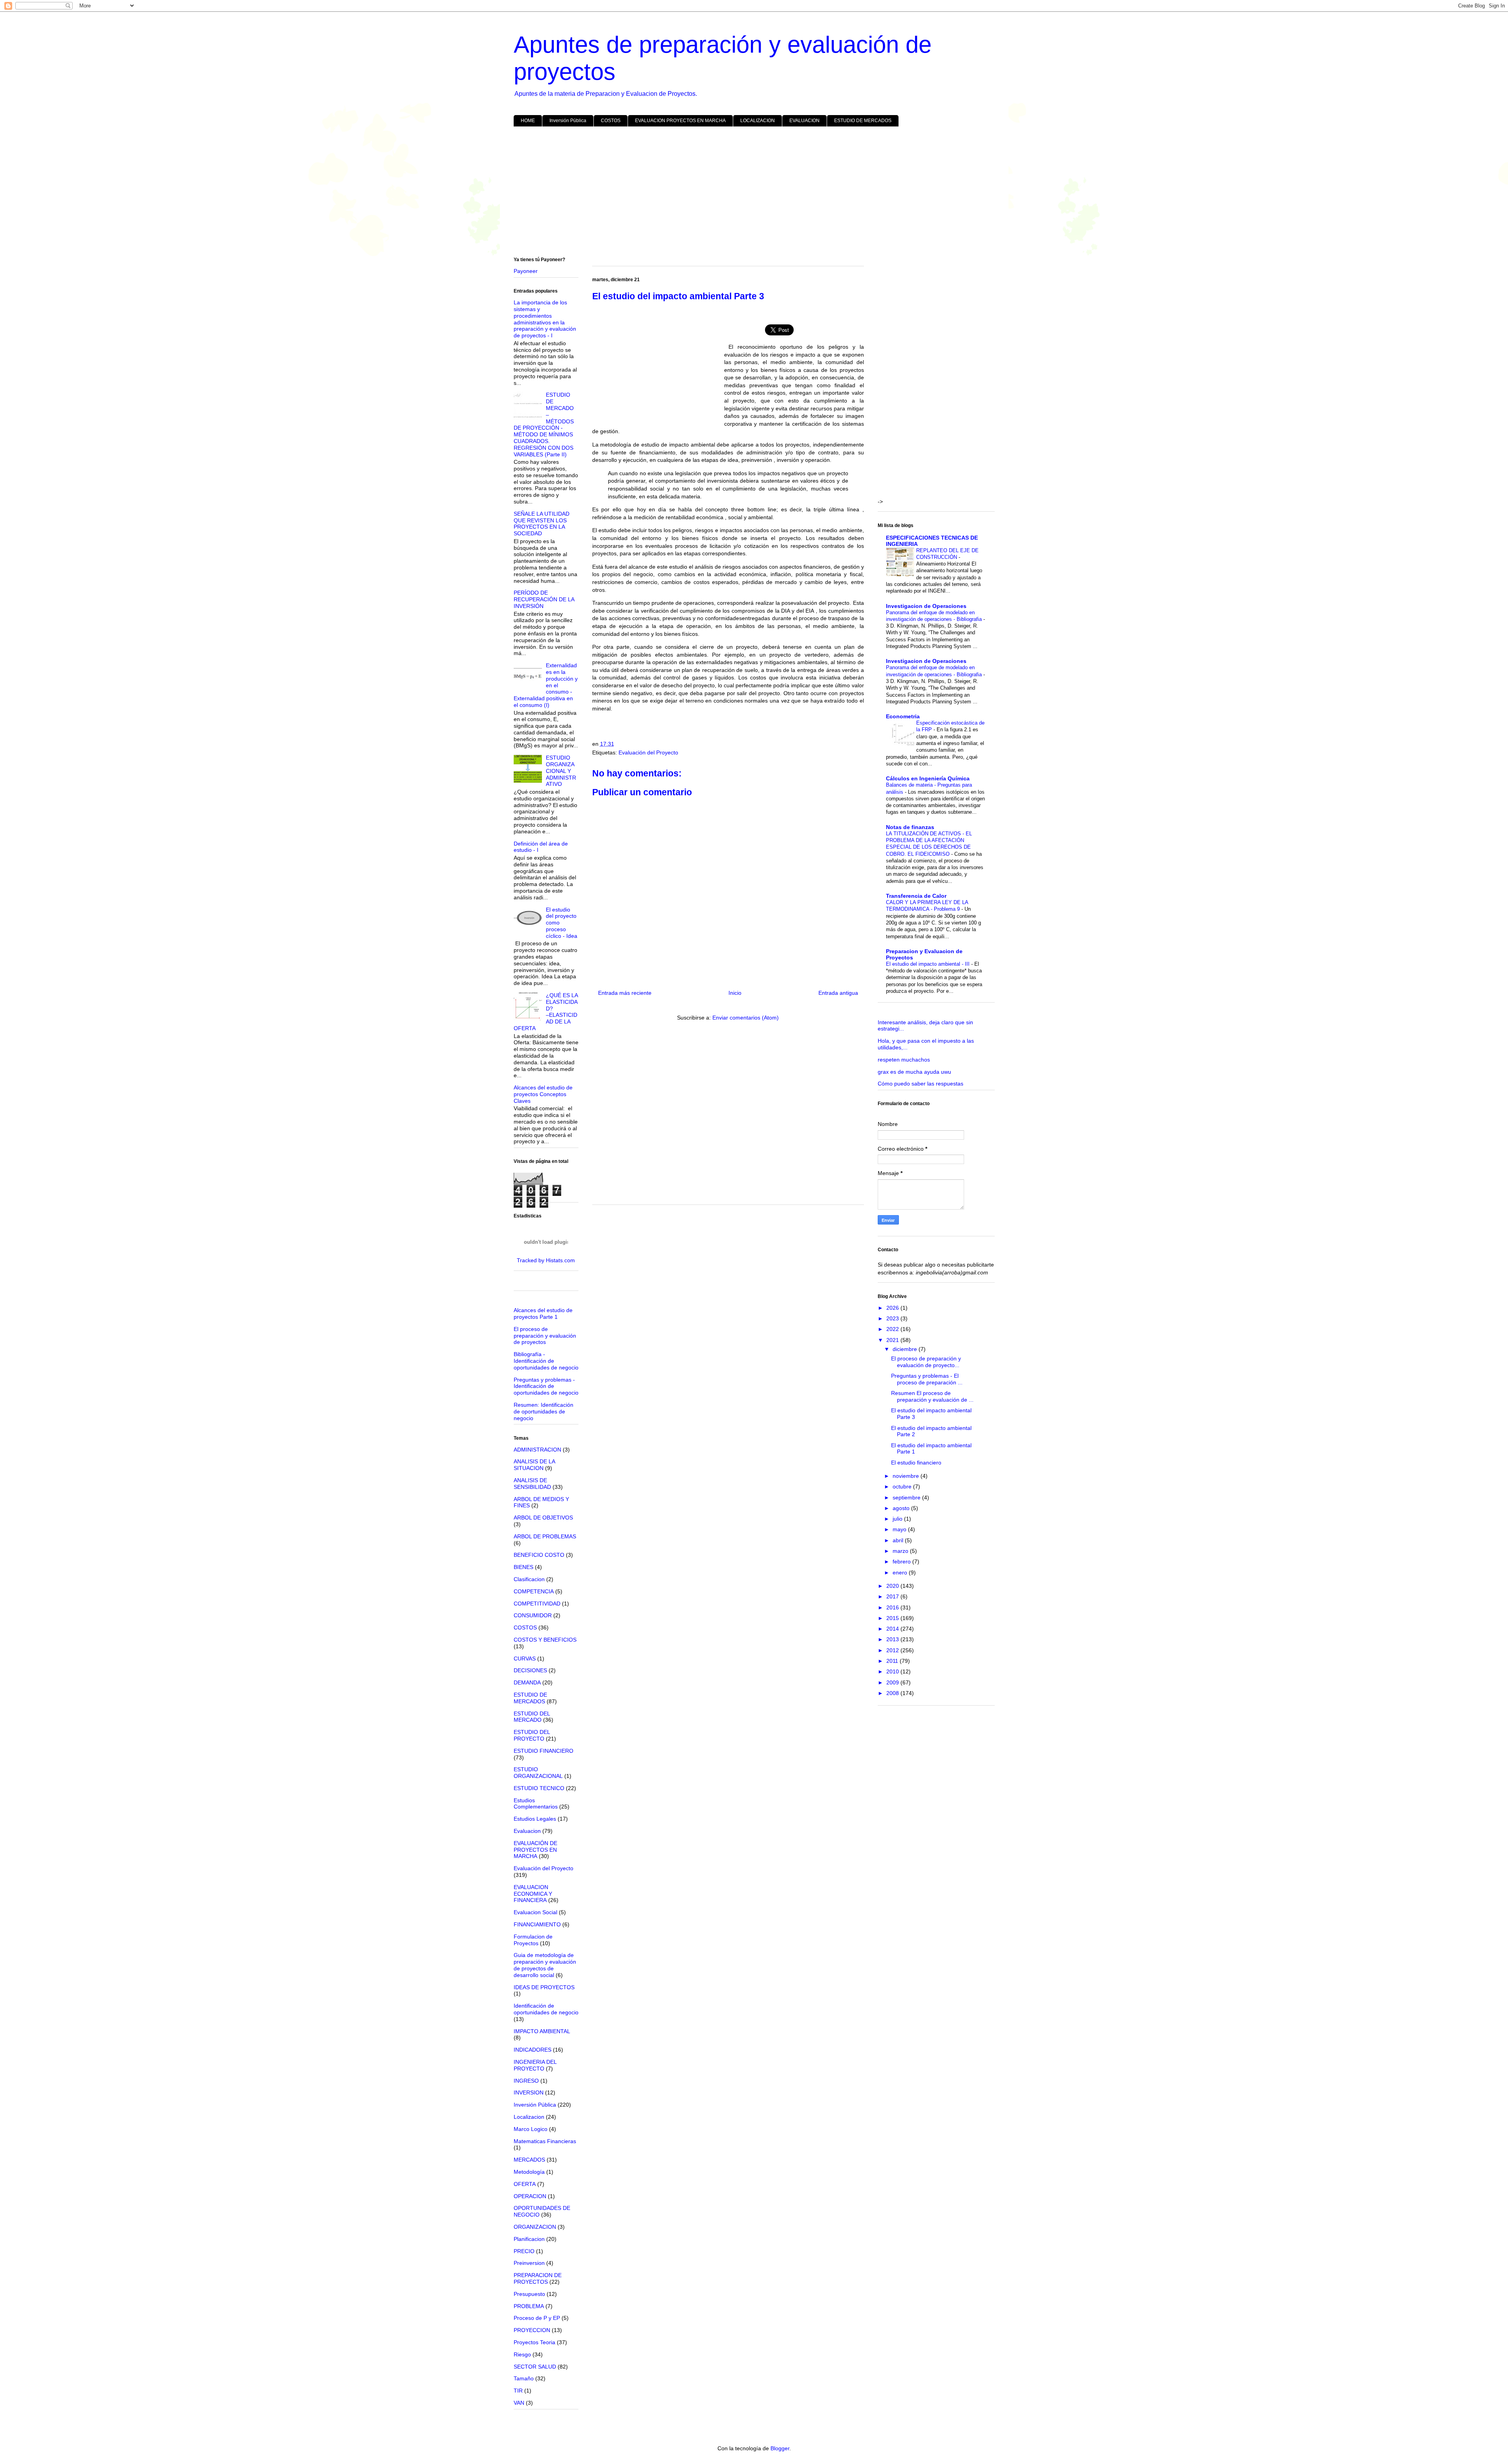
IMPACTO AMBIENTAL (542, 2031)
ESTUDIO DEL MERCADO (532, 1717)
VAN (519, 2403)
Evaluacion (527, 1831)
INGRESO (526, 2081)
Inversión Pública (568, 121)
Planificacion (529, 2239)
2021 (893, 1340)
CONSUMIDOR (533, 1615)
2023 (893, 1318)
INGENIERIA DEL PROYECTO (535, 2065)
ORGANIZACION (535, 2227)
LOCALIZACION (758, 121)
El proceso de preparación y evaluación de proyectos (545, 1336)
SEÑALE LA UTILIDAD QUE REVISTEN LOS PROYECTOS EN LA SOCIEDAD (542, 524)
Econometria (903, 716)
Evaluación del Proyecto (648, 752)
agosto (902, 1508)
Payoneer (526, 271)
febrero (902, 1562)
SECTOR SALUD (535, 2367)
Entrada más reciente (625, 993)
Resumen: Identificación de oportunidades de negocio (544, 1411)
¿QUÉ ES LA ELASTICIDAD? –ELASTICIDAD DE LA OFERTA (546, 1012)
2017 (893, 1596)
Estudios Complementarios (536, 1804)
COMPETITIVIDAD (537, 1604)
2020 (893, 1586)
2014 (893, 1629)
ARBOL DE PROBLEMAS (545, 1536)
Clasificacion (529, 1579)
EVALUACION (804, 121)
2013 (893, 1639)
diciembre (906, 1349)
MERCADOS (529, 2160)
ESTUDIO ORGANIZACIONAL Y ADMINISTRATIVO (561, 771)
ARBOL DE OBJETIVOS (543, 1518)
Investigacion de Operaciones (926, 606)
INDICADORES (533, 2050)
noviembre (907, 1476)
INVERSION (529, 2092)
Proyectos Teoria (534, 2342)
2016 (893, 1607)
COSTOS (611, 121)
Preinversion (529, 2263)
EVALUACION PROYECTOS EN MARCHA (680, 121)
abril (899, 1540)
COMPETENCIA (534, 1591)
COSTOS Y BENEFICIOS (545, 1640)
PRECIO (524, 2251)
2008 (893, 1693)
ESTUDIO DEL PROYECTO (532, 1735)
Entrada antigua (838, 993)
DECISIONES (530, 1670)
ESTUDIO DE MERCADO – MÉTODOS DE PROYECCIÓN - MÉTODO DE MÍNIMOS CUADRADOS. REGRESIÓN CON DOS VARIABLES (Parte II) (544, 424)
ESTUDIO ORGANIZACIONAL (538, 1773)
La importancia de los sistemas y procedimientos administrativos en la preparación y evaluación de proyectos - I (545, 319)
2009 (893, 1682)
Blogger (780, 2448)
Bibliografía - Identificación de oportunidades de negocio (546, 1361)
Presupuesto (529, 2294)
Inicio (735, 993)
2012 (893, 1650)
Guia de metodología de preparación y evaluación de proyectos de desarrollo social (545, 1965)
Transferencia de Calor (916, 896)
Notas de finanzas (910, 827)
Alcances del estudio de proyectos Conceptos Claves (543, 1094)
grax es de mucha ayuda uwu (914, 1072)
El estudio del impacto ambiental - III (929, 964)
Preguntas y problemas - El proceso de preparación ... (927, 1379)
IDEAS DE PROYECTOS (544, 1987)
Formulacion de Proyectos (533, 1940)
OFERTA (525, 2184)
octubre (903, 1486)
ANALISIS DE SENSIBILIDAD (532, 1484)
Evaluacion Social (535, 1912)
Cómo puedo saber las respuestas (921, 1084)
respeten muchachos (904, 1060)
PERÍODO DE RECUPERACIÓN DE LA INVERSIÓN (544, 599)
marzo (901, 1551)
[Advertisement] (749, 193)
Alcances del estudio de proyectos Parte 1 (543, 1313)
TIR (518, 2391)
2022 (893, 1329)
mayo (900, 1529)
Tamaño (524, 2378)
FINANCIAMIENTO (537, 1924)
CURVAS (525, 1659)
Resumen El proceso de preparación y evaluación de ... (932, 1396)
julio (898, 1519)
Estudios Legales (535, 1819)
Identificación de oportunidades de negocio (546, 2009)
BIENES (523, 1567)
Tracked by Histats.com (546, 1260)
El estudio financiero (916, 1463)
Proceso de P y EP (537, 2318)
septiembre (907, 1497)
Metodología (529, 2172)
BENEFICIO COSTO (539, 1555)
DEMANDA (527, 1682)
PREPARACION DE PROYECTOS (538, 2278)
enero (901, 1572)
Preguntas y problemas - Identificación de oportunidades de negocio (546, 1386)
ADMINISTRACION (537, 1450)
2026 (893, 1308)
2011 (893, 1661)
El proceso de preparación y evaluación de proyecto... (926, 1362)
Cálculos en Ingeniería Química (928, 778)
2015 (893, 1618)
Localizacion (529, 2117)
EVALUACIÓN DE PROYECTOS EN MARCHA (535, 1850)
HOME (528, 121)
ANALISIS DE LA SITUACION (534, 1465)
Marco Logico (531, 2129)
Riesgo (522, 2354)
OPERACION (530, 2196)
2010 (893, 1671)
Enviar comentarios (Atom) (746, 1018)
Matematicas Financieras (545, 2141)
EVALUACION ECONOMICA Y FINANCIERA (533, 1894)
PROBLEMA (529, 2306)
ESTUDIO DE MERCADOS (863, 121)
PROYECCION (532, 2330)
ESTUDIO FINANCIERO (544, 1751)
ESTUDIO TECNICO (539, 1788)
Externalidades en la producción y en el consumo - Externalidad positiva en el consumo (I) (546, 685)
